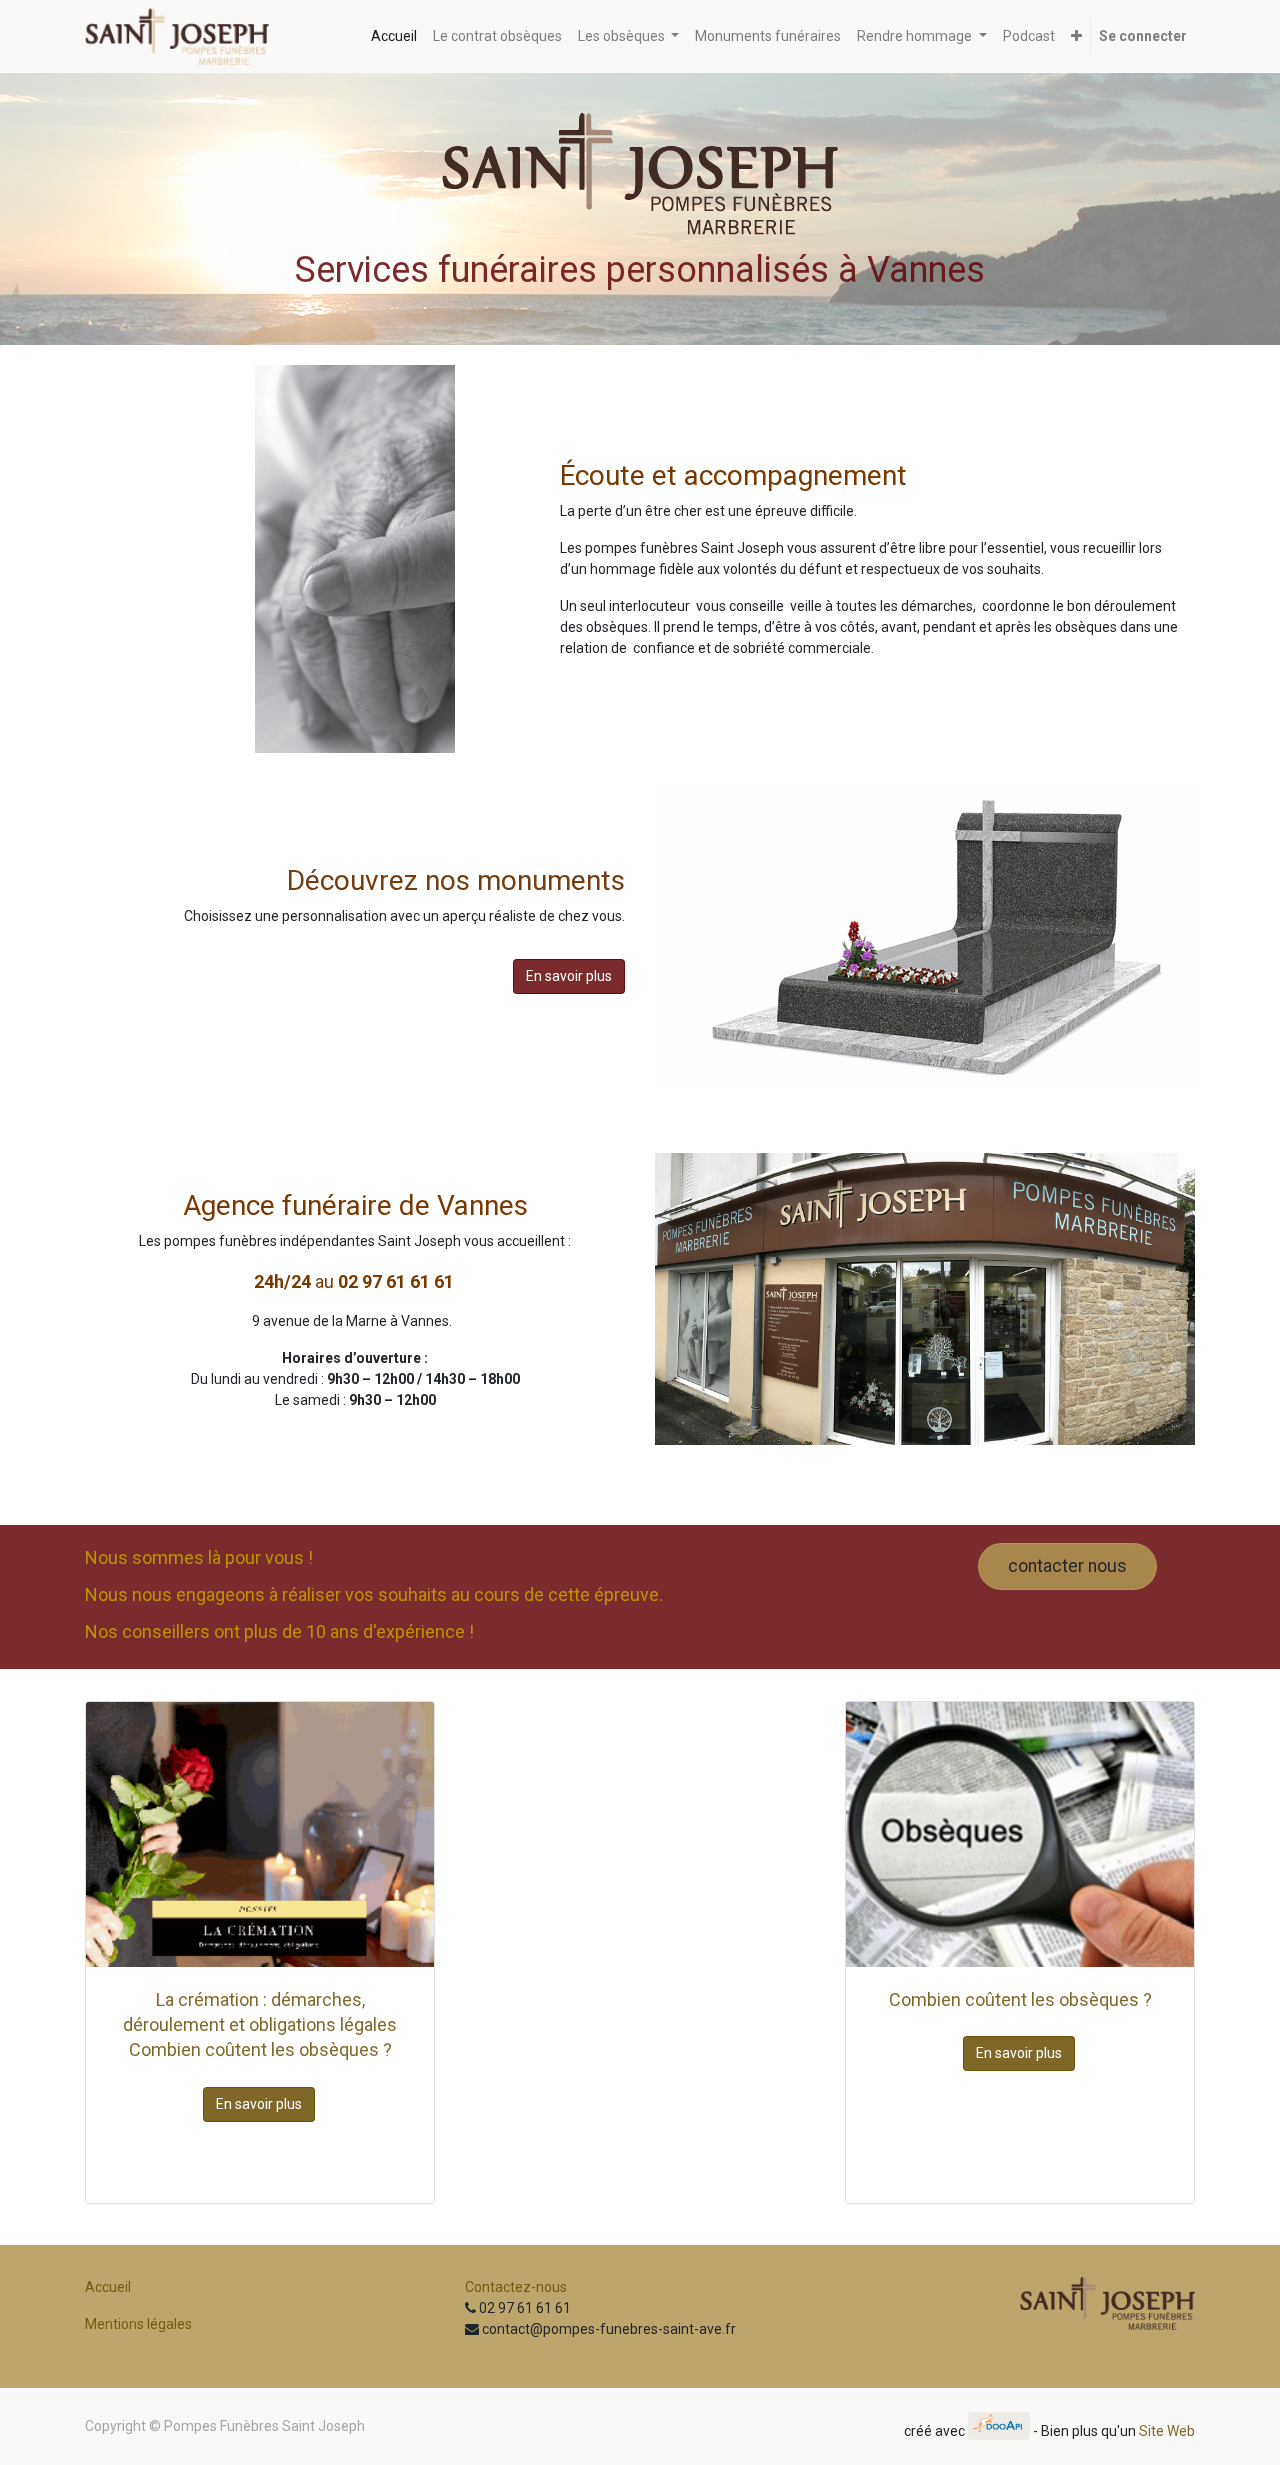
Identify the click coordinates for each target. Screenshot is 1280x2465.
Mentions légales (138, 2324)
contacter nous (1067, 1566)
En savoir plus (569, 976)
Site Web (1167, 2430)
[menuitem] (394, 36)
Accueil (108, 2287)
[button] (1076, 36)
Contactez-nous (516, 2287)
